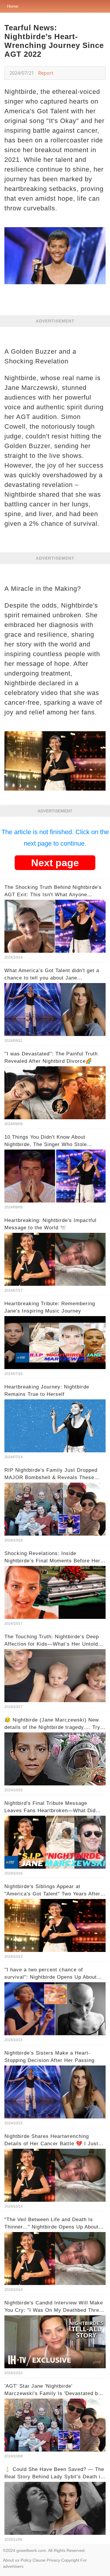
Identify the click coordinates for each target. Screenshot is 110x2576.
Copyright (70, 2560)
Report (46, 73)
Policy (26, 2560)
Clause (39, 2560)
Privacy (53, 2560)
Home (13, 6)
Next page (55, 863)
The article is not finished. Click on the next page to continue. (55, 838)
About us (11, 2560)
